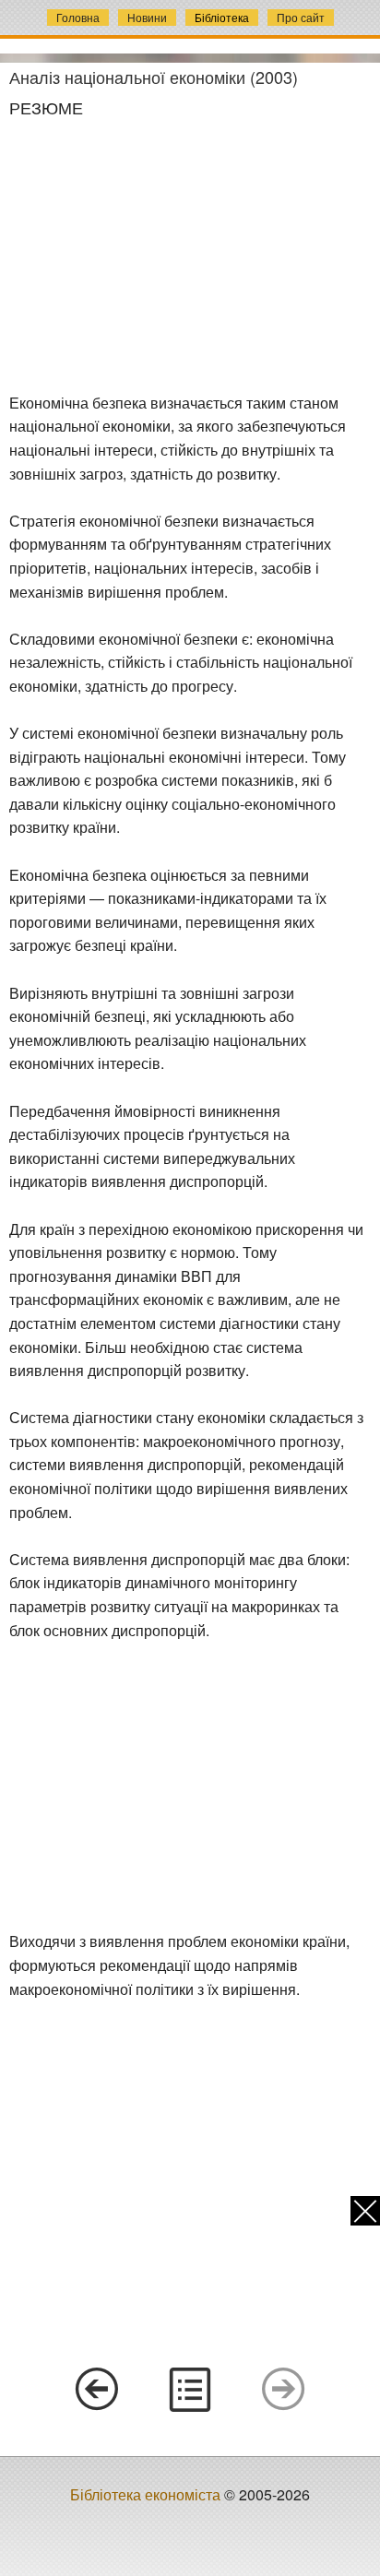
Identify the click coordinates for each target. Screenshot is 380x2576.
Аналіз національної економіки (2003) (154, 77)
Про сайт (301, 17)
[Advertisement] (190, 255)
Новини (147, 17)
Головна (78, 17)
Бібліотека (222, 17)
